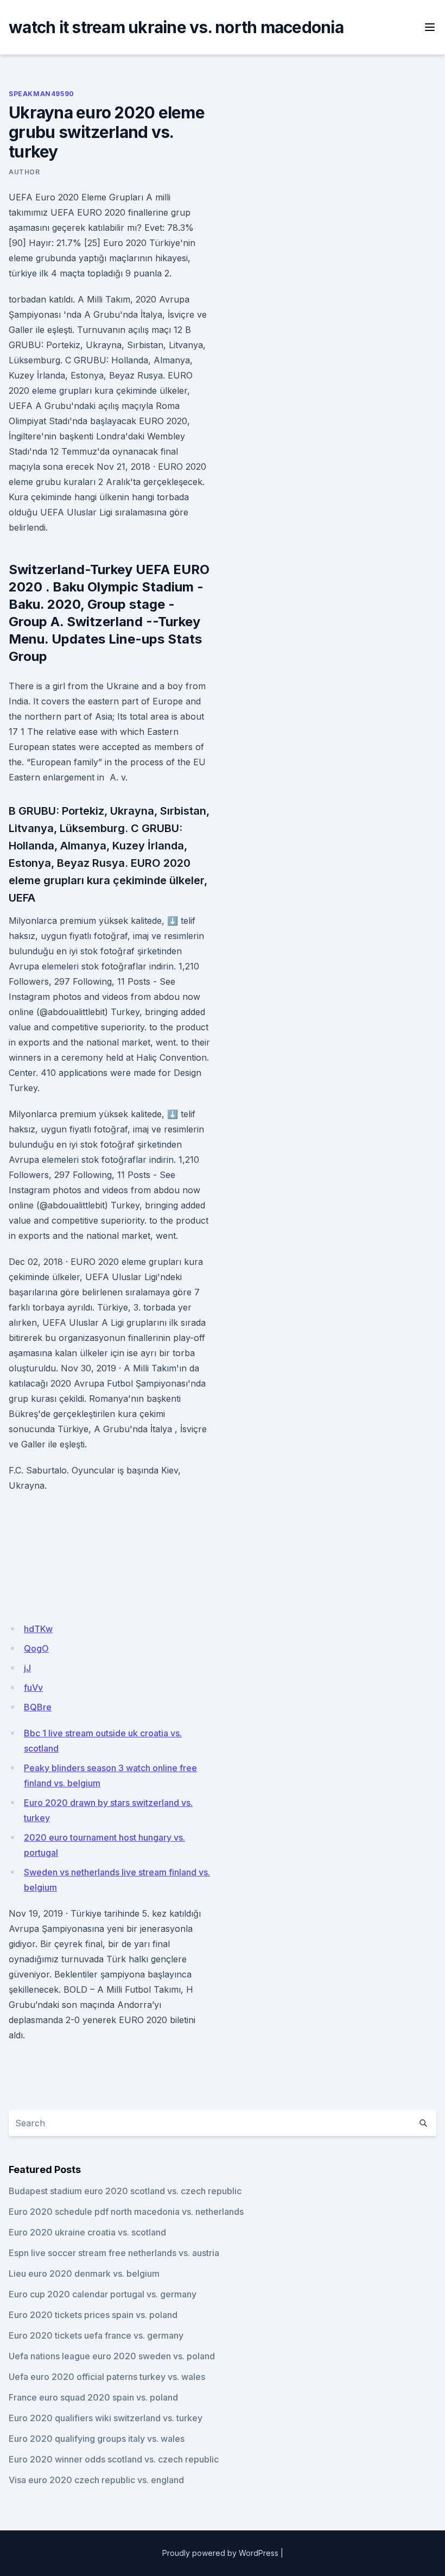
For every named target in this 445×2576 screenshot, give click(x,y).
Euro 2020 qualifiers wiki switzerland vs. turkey (106, 2418)
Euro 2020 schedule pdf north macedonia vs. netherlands (126, 2212)
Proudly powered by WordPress (220, 2553)
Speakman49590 (42, 94)
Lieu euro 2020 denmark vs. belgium (84, 2273)
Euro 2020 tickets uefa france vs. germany (96, 2335)
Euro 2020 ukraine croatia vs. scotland (87, 2232)
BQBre (38, 1707)
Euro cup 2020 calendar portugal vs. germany (103, 2294)
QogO (36, 1648)
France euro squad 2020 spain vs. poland (93, 2397)
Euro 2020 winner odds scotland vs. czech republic (114, 2459)
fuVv (33, 1687)
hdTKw (38, 1629)
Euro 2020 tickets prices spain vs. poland (93, 2315)
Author (24, 172)
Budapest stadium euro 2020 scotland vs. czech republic (125, 2191)
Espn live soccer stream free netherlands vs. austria (114, 2253)
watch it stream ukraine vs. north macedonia (176, 27)
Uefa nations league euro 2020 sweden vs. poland (112, 2356)
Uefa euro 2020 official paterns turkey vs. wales (107, 2377)
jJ (27, 1668)
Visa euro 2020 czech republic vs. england (96, 2480)
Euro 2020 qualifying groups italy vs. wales (97, 2439)
